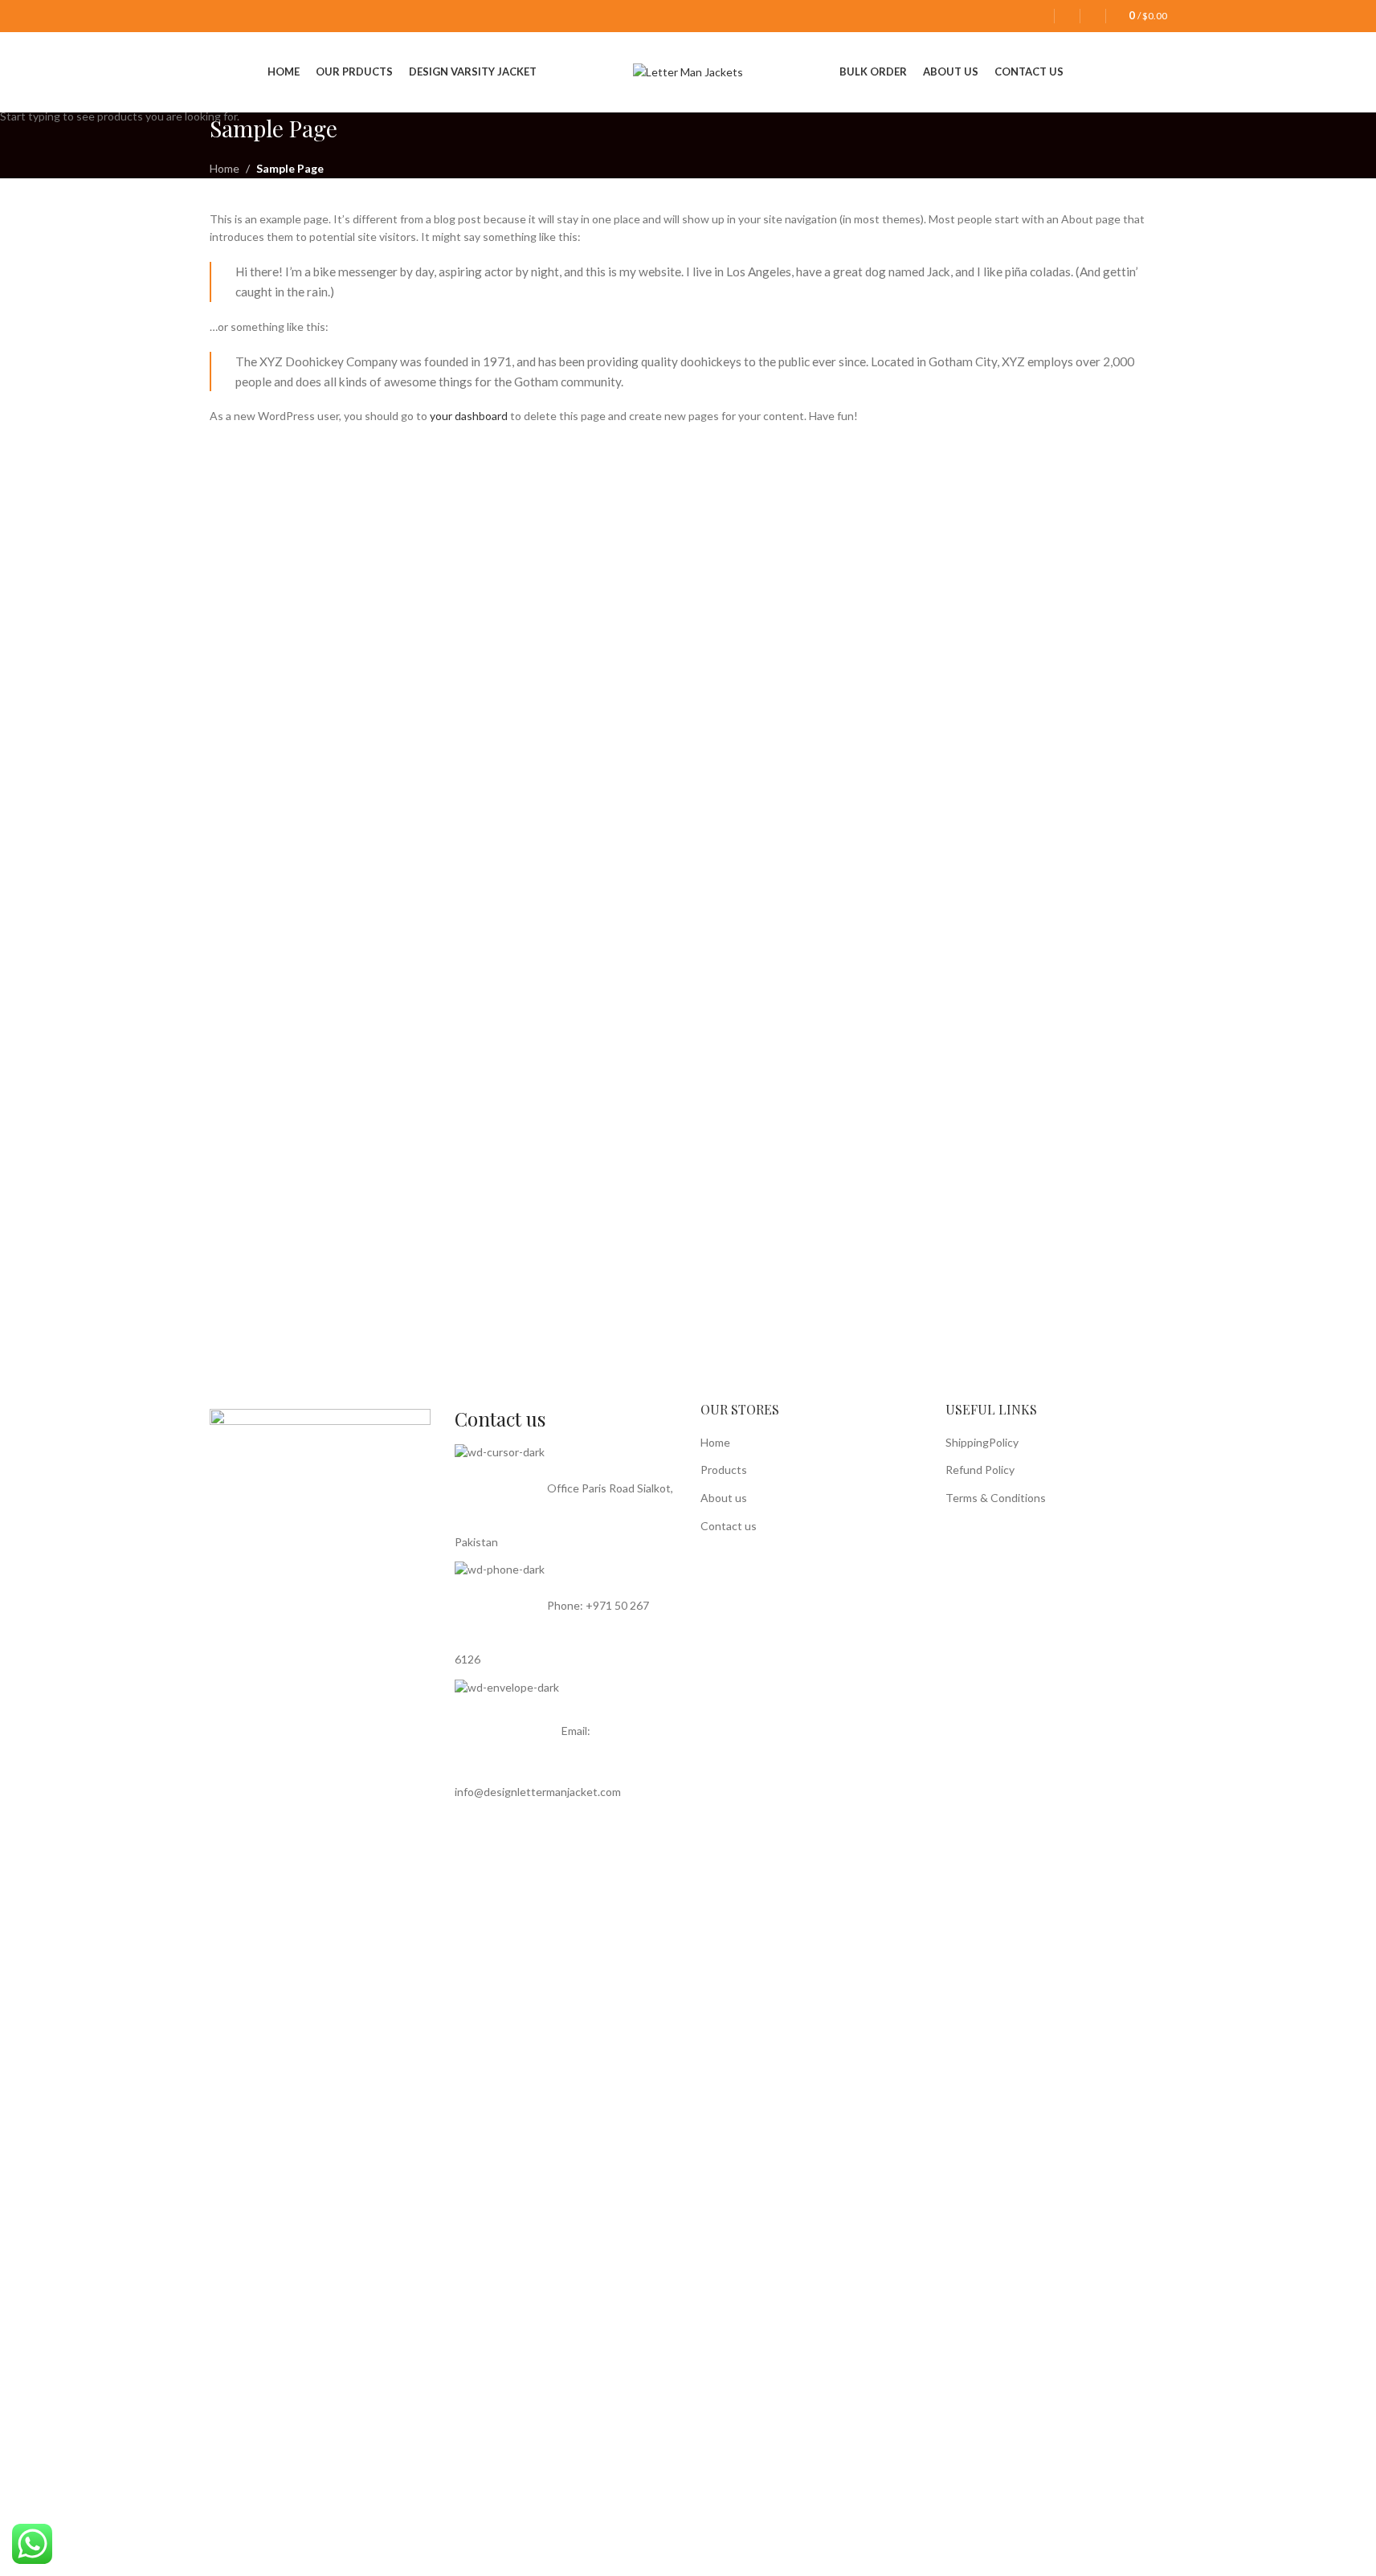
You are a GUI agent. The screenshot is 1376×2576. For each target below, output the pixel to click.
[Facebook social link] (220, 16)
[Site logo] (688, 71)
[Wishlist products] (1067, 16)
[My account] (1041, 16)
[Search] (1093, 16)
